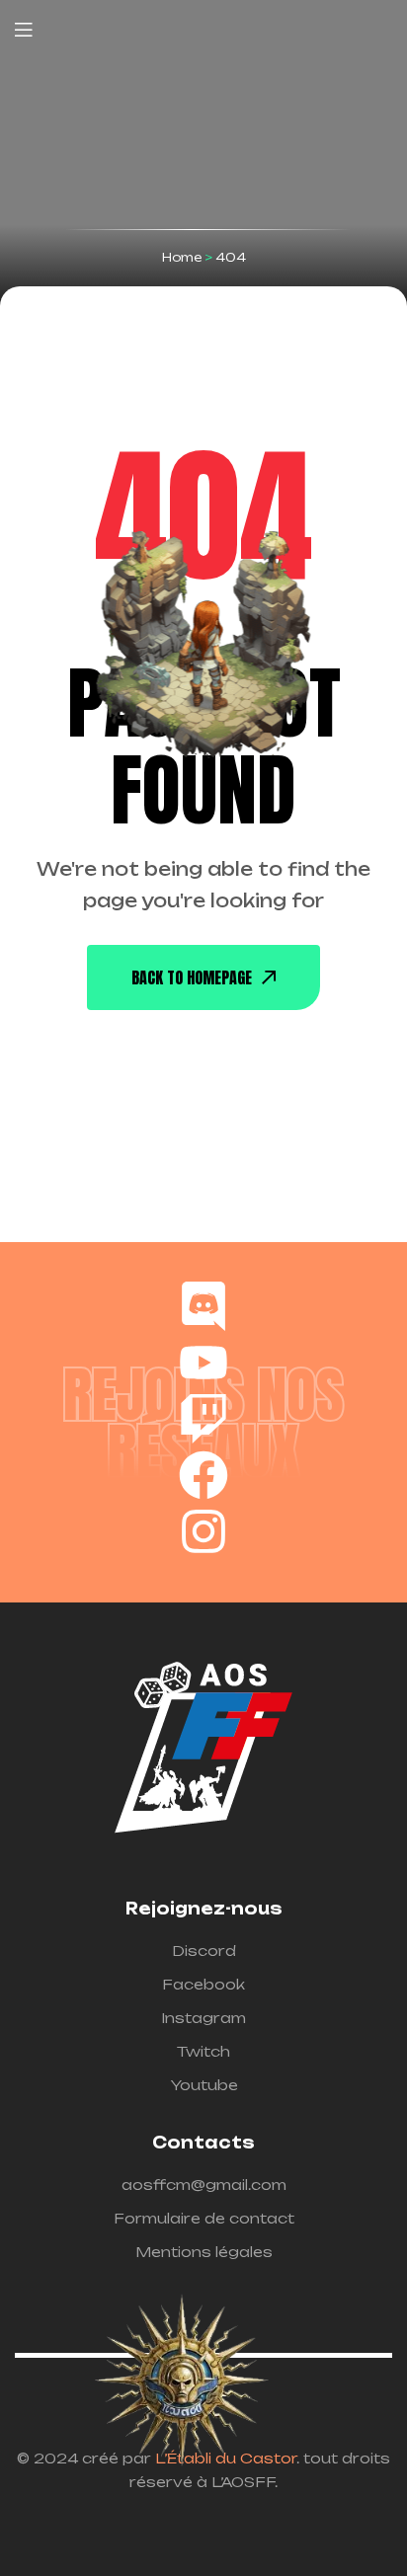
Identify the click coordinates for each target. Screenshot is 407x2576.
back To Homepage (192, 977)
